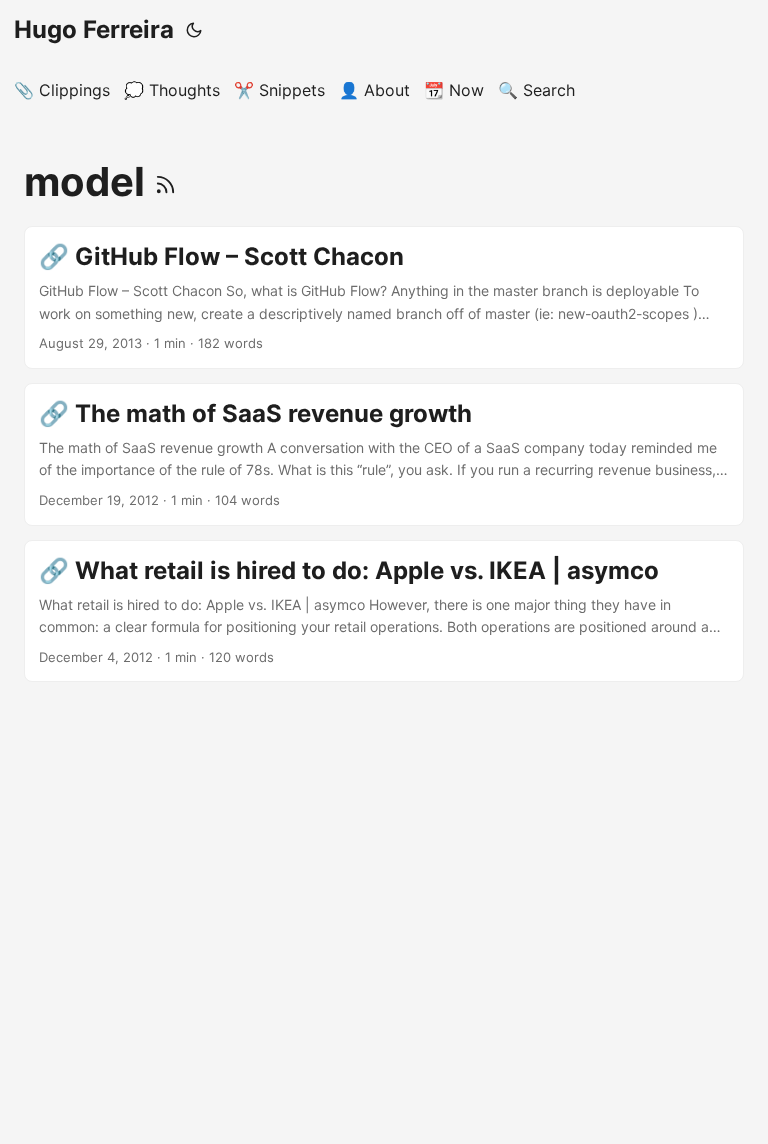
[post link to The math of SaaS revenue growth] (384, 454)
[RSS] (165, 181)
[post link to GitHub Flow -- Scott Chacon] (384, 297)
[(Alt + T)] (194, 30)
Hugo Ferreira (94, 29)
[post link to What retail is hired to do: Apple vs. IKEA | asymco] (384, 611)
